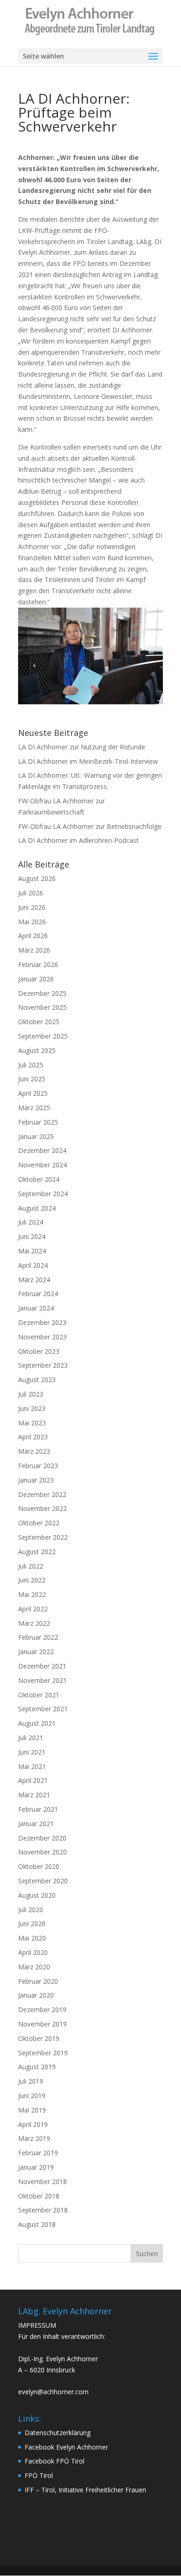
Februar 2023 (38, 1466)
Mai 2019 (32, 2110)
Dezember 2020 (42, 1838)
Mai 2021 (32, 1766)
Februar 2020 (38, 1981)
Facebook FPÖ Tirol (55, 2461)
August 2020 (37, 1895)
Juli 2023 (31, 1394)
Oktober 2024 (39, 1179)
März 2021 (34, 1795)
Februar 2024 (38, 1294)
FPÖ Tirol (39, 2475)
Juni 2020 (32, 1924)
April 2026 (33, 936)
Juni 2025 (32, 1079)
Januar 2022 (36, 1652)
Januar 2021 (36, 1824)
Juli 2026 (31, 893)
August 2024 (37, 1208)
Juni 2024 (32, 1236)
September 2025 (43, 1036)
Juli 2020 (31, 1910)
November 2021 (42, 1680)
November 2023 (42, 1337)
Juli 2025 (31, 1065)
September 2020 (43, 1881)
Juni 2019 (32, 2096)
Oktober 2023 (39, 1351)
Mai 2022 (32, 1594)
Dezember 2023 (42, 1322)
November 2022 (42, 1508)
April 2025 (33, 1093)
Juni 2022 (32, 1580)
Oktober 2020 (39, 1866)
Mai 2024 (32, 1251)
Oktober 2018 (39, 2196)
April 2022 (33, 1609)
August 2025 (37, 1050)
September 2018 (43, 2210)
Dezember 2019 (42, 2010)
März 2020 (34, 1967)
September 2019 (43, 2053)
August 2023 (37, 1380)
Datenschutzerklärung (58, 2433)
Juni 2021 (32, 1752)
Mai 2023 (32, 1423)
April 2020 (33, 1952)
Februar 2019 (38, 2153)
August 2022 (37, 1552)
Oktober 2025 (39, 1022)
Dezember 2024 (42, 1150)
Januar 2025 (36, 1136)
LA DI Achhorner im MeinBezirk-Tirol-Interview (88, 761)
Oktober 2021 (39, 1695)
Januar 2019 (36, 2167)
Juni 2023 (32, 1408)
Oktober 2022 (39, 1523)
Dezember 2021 (42, 1666)
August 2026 (37, 878)
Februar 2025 (38, 1122)
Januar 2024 (36, 1308)
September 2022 (43, 1537)
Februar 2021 (38, 1809)
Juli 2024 (31, 1222)
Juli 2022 (31, 1566)
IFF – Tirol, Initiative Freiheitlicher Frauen (85, 2490)
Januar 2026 (36, 979)
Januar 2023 (36, 1480)
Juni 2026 (32, 907)
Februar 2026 (38, 964)
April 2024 (33, 1265)
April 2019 (33, 2124)
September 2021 (43, 1709)
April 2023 (33, 1437)
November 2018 (42, 2182)
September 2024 (43, 1194)
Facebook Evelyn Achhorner (66, 2447)
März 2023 (34, 1451)
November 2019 (42, 2024)
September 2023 (43, 1365)
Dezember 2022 (42, 1494)
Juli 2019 (31, 2081)
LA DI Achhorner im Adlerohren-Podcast (78, 840)
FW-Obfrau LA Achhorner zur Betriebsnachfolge (90, 826)
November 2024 (42, 1165)
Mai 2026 (32, 922)
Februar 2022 (38, 1637)
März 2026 (34, 950)
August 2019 (37, 2067)
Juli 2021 (31, 1738)
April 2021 (33, 1780)
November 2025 (42, 1007)
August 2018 (37, 2224)
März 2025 (34, 1108)
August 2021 (37, 1723)
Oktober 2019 (39, 2038)
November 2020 (42, 1852)
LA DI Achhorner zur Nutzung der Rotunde (82, 747)
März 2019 (34, 2138)
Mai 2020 (32, 1938)
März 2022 (34, 1623)
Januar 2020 (36, 1995)
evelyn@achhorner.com (53, 2392)
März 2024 (34, 1280)
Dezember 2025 (42, 993)
